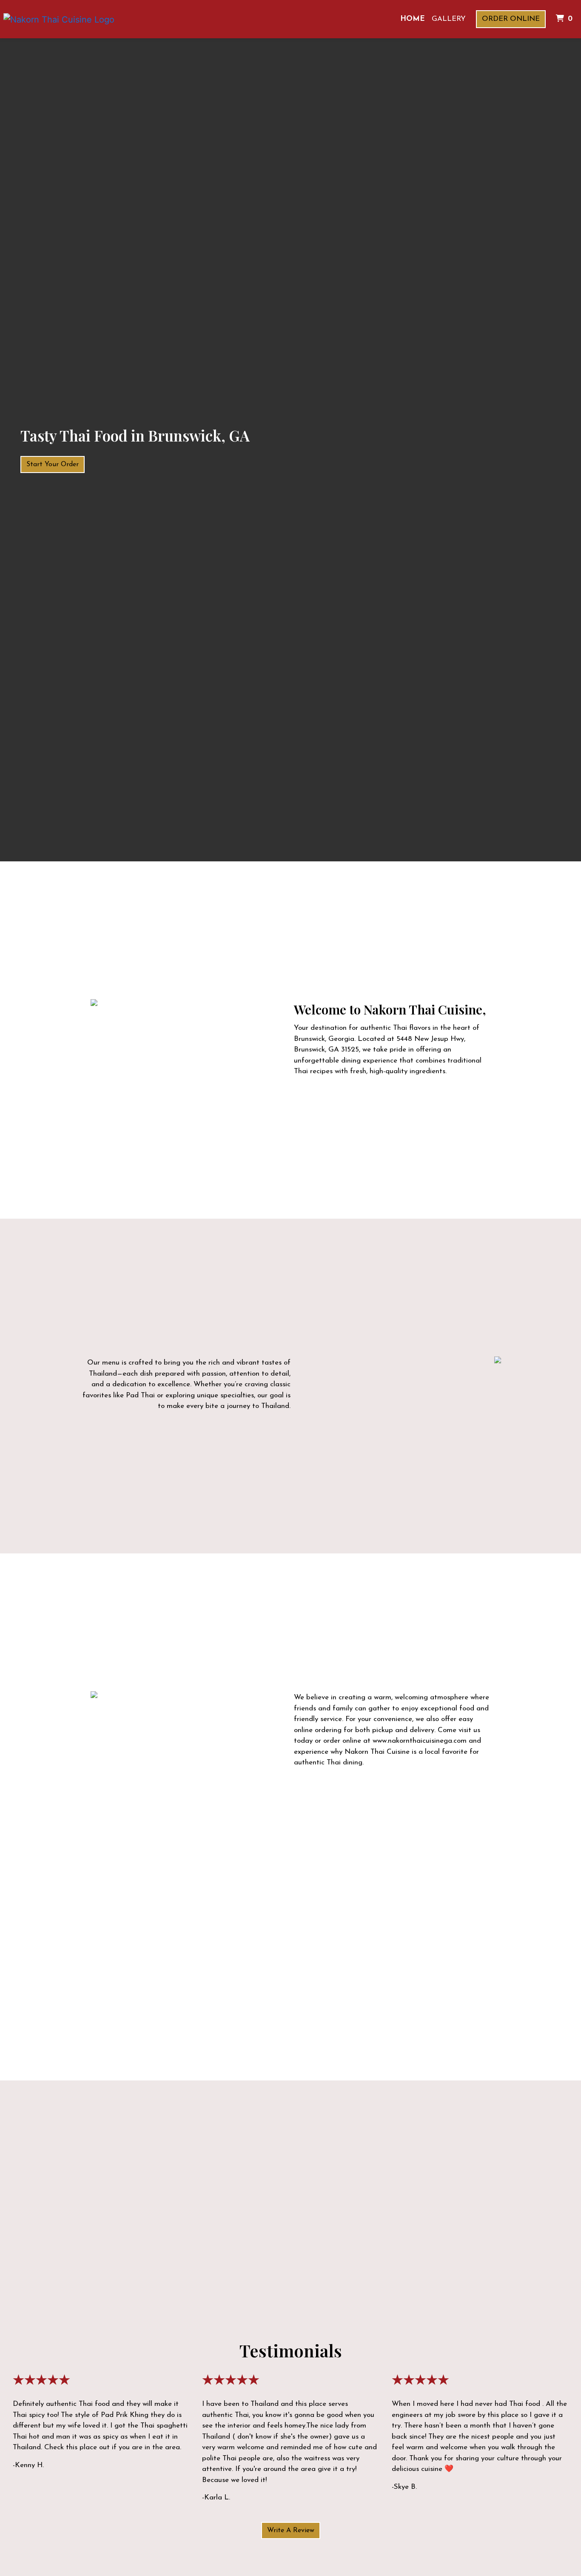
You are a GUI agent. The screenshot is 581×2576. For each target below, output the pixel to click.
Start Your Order (53, 464)
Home (413, 19)
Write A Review (291, 2530)
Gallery (449, 19)
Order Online (511, 19)
